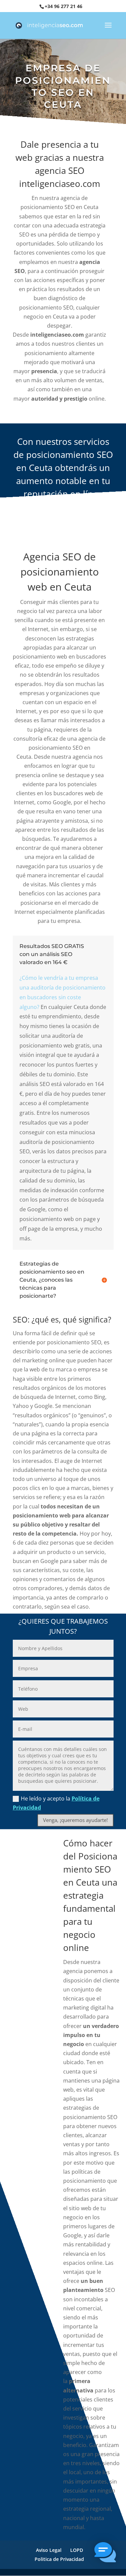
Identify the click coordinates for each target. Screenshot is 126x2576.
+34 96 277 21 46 (64, 6)
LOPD (77, 2550)
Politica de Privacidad (59, 2559)
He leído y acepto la (56, 1803)
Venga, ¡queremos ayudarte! (75, 1820)
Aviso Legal (49, 2550)
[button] (105, 2554)
